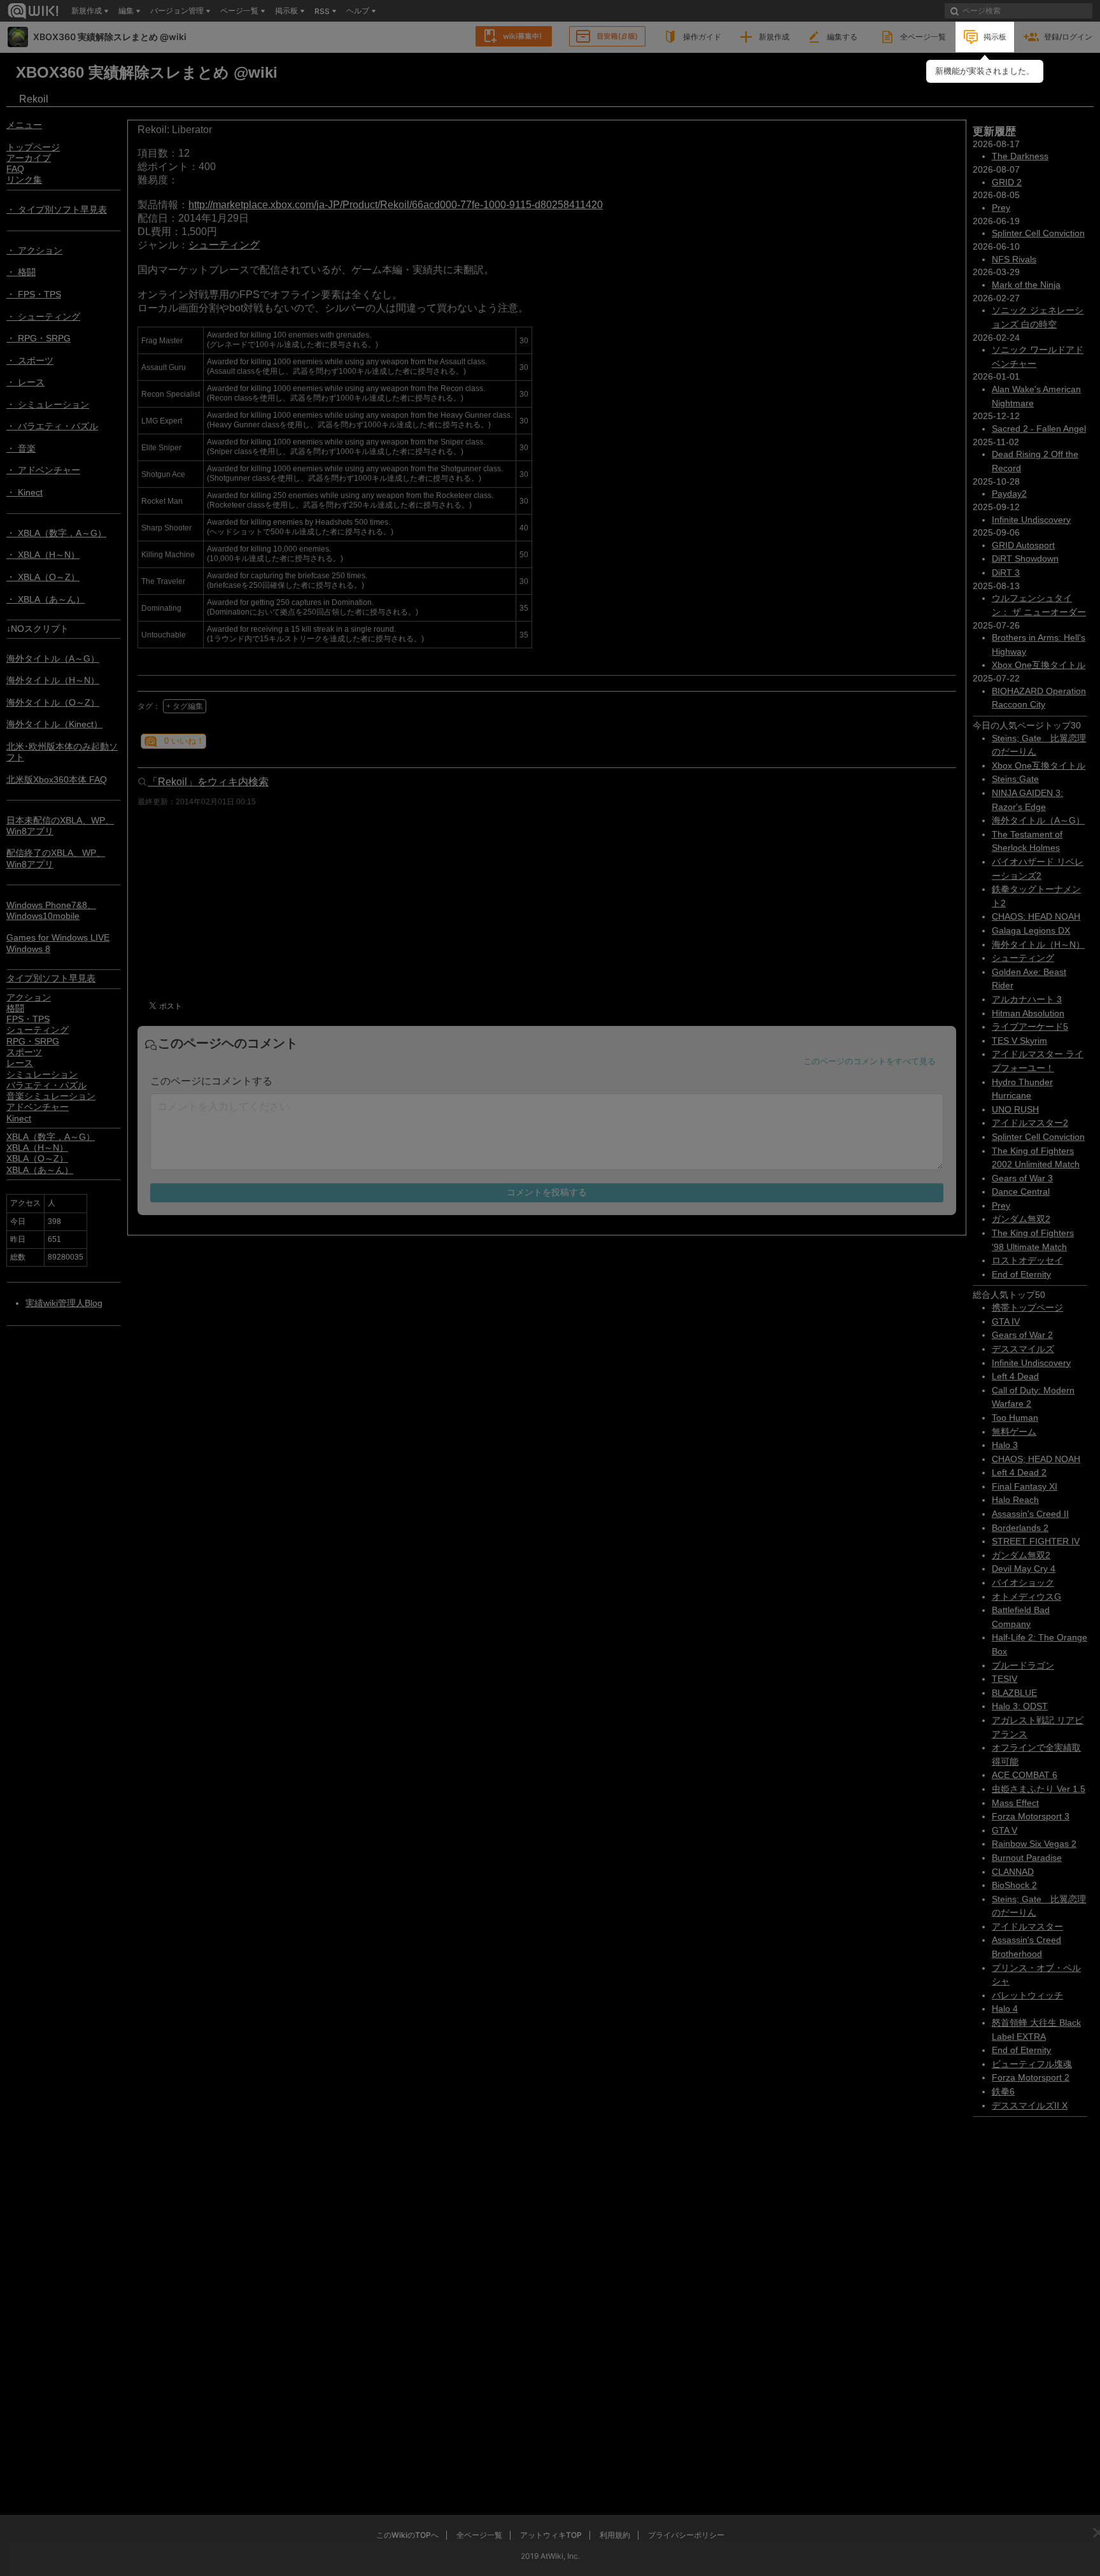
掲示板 (995, 37)
